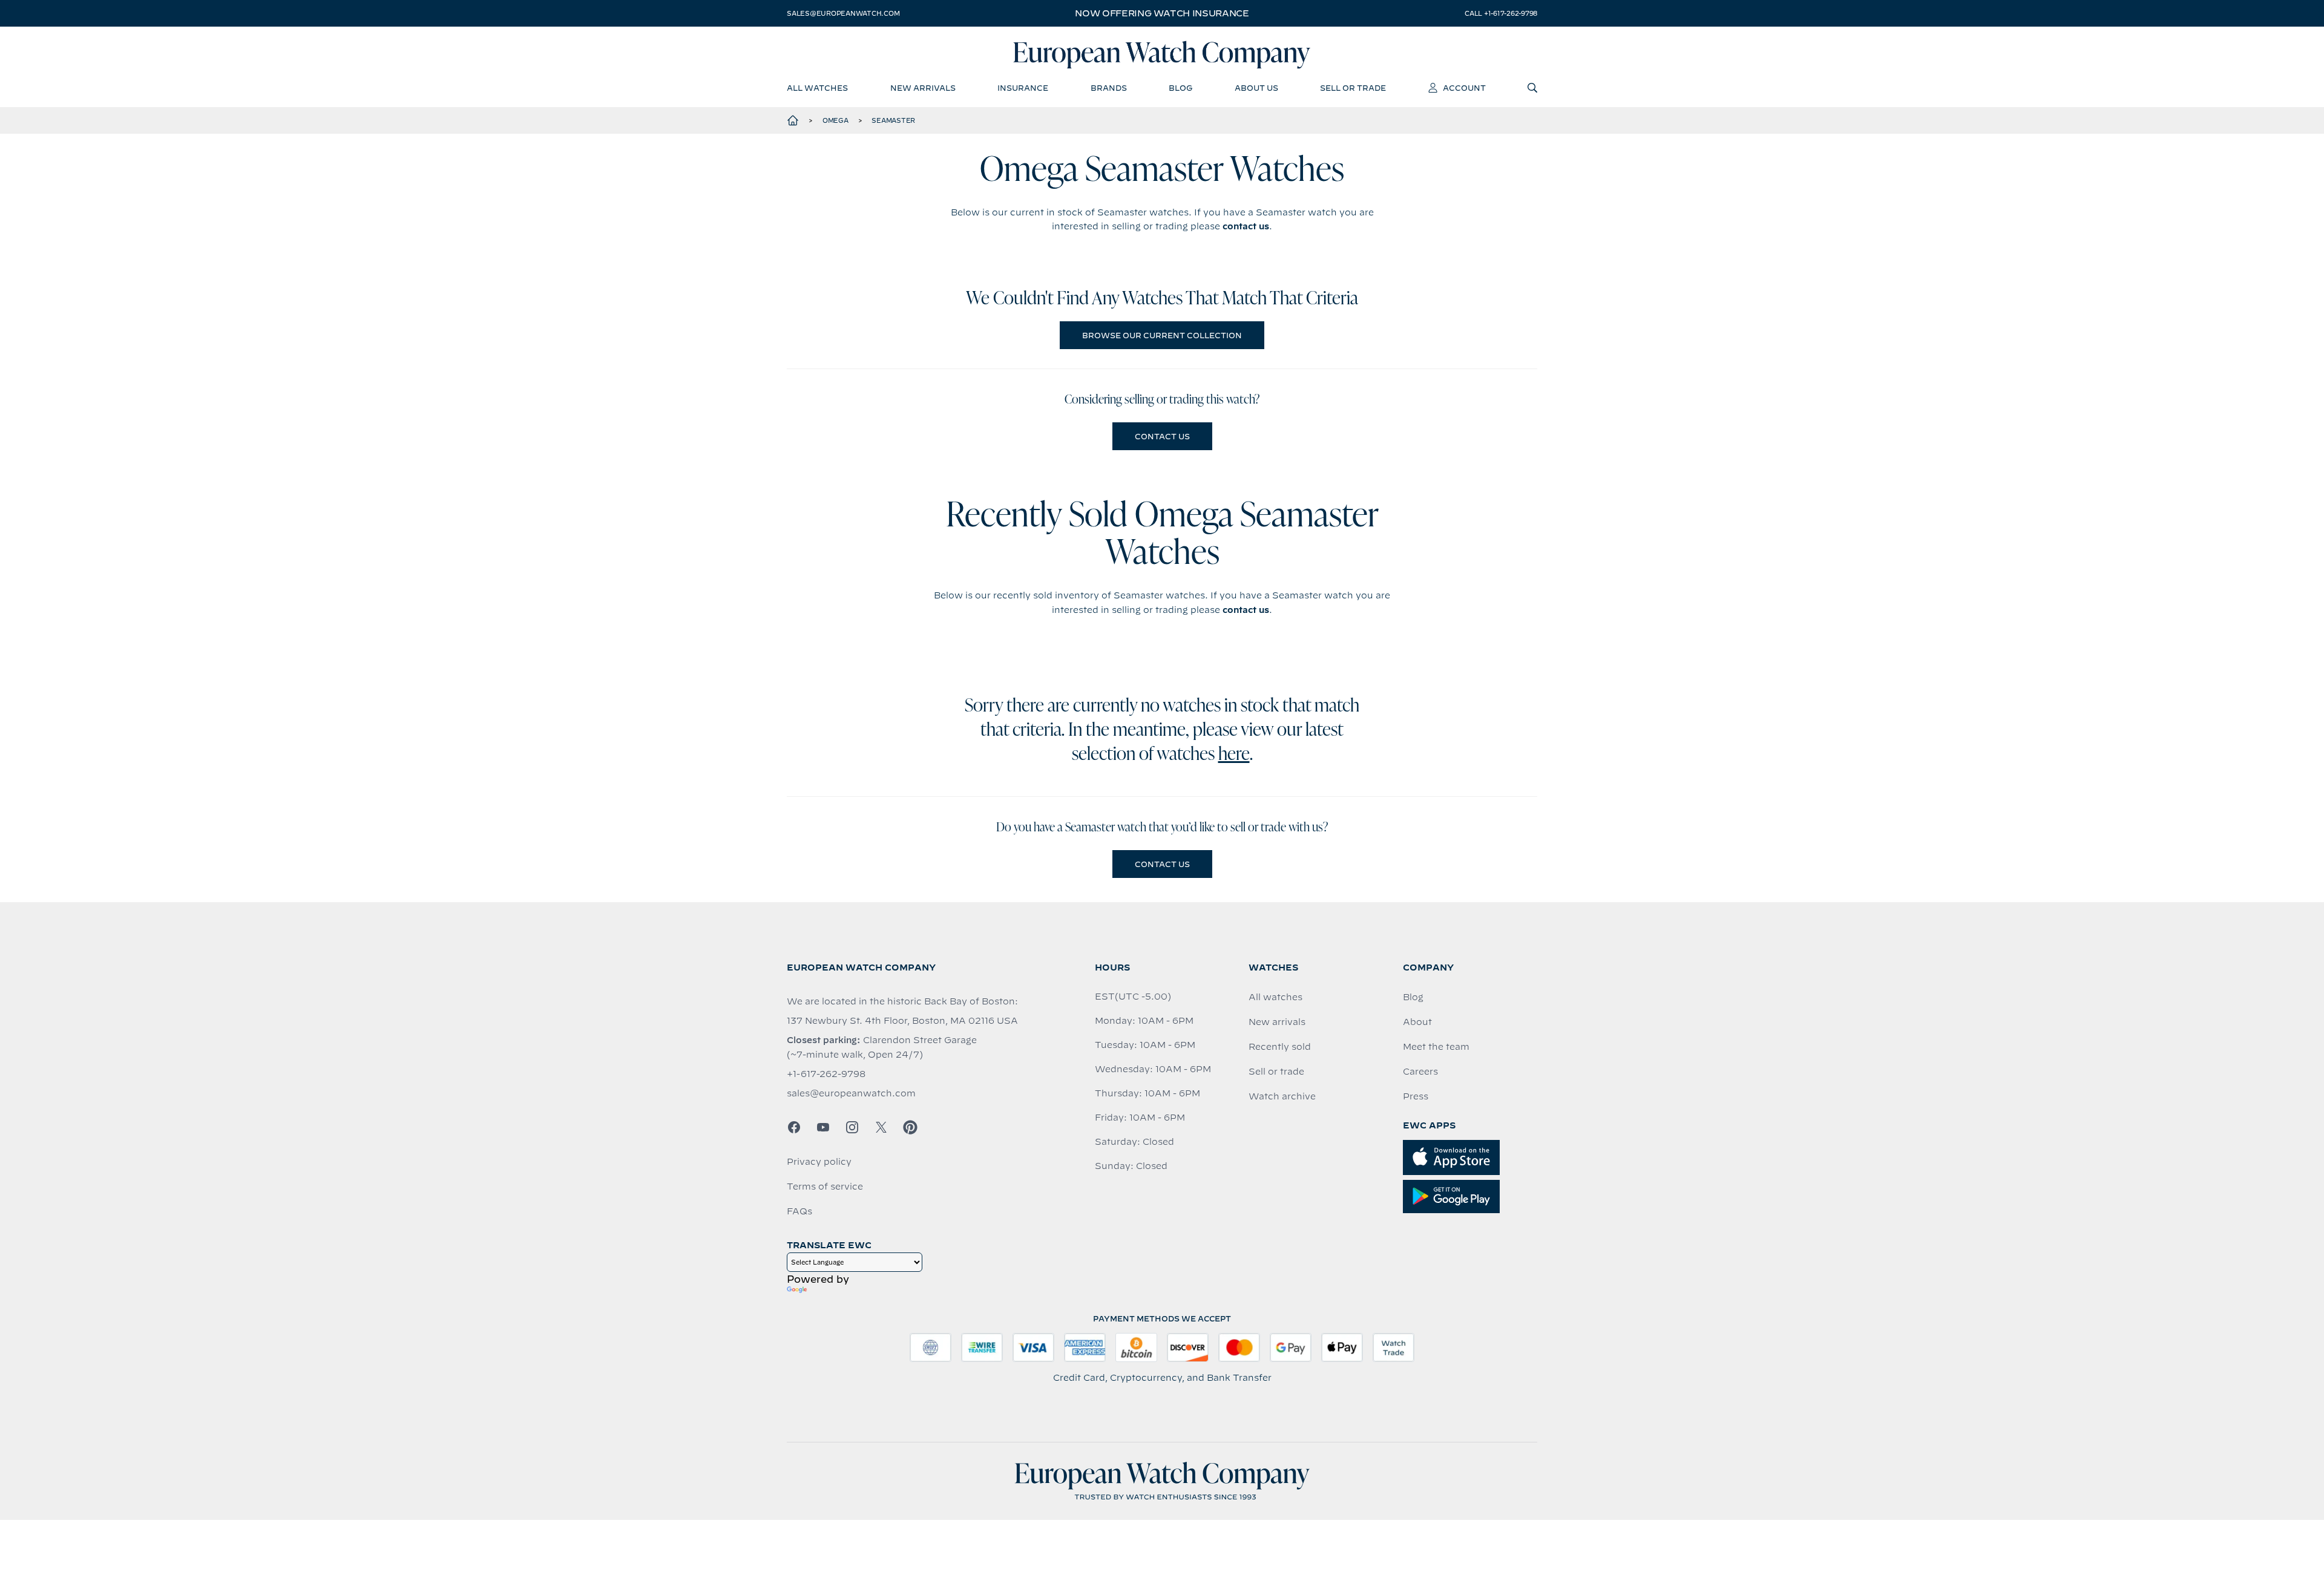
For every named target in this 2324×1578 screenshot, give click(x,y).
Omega (835, 120)
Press (1416, 1096)
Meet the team (1436, 1047)
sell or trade (1353, 88)
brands (1109, 88)
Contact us (1162, 436)
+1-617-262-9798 (826, 1074)
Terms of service (825, 1187)
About (1417, 1022)
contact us (1246, 226)
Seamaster (893, 120)
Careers (1420, 1072)
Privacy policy (819, 1162)
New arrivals (1277, 1022)
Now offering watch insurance (1162, 13)
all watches (817, 88)
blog (1180, 88)
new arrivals (923, 88)
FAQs (799, 1211)
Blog (1413, 997)
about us (1256, 88)
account (1464, 88)
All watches (1275, 997)
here (1234, 755)
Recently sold (1280, 1047)
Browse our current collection (1162, 335)
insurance (1023, 88)
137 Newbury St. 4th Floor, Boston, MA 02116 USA (902, 1021)
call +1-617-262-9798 (1501, 13)
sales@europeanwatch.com (843, 13)
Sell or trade (1276, 1072)
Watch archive (1282, 1096)
